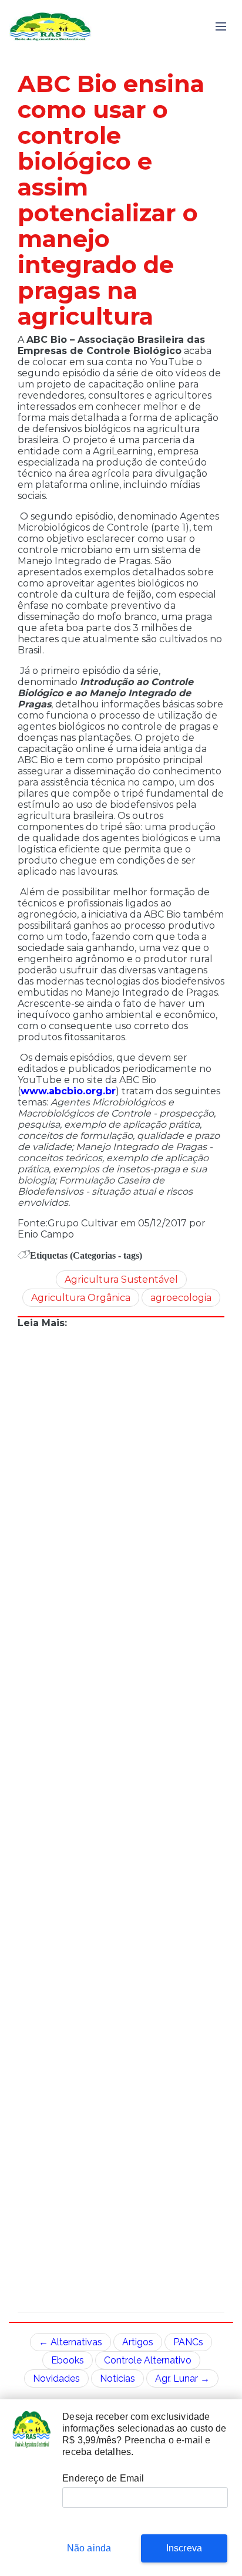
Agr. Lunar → (182, 2378)
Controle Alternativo (148, 2360)
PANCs (188, 2342)
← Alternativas (70, 2342)
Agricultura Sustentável (121, 1279)
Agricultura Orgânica (81, 1298)
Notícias (117, 2378)
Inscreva (184, 2548)
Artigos (138, 2342)
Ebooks (68, 2360)
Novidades (56, 2378)
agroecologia (181, 1298)
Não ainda (89, 2548)
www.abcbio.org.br (68, 1091)
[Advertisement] (121, 1820)
